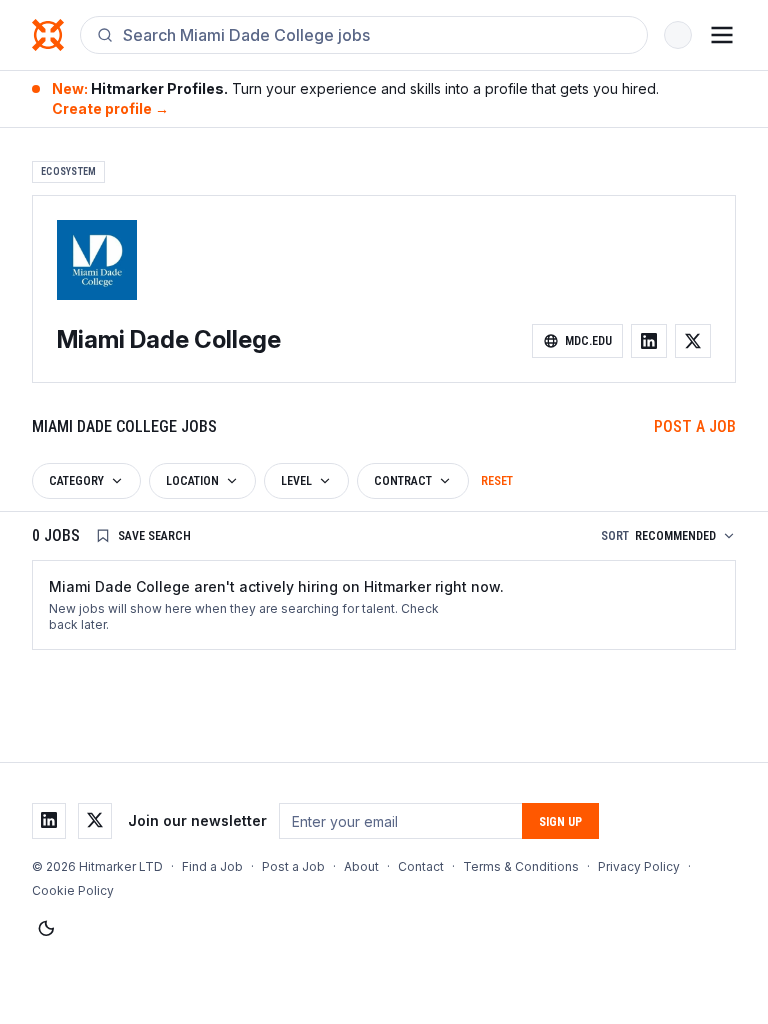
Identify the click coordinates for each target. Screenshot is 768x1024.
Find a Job (212, 866)
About (361, 866)
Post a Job (695, 426)
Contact (421, 866)
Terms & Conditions (521, 866)
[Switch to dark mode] (46, 929)
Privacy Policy (639, 866)
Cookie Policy (73, 890)
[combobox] (377, 35)
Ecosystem (68, 171)
